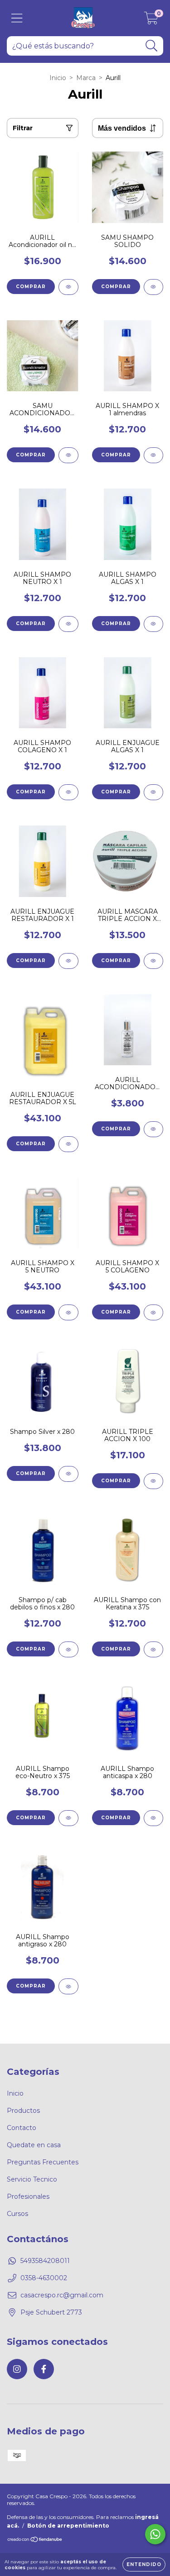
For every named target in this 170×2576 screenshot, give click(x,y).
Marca (86, 78)
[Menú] (17, 18)
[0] (151, 20)
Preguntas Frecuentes (43, 2162)
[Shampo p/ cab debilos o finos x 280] (68, 1649)
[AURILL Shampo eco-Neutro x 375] (68, 1818)
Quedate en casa (34, 2145)
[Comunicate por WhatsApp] (155, 2534)
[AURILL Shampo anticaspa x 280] (154, 1818)
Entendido (144, 2564)
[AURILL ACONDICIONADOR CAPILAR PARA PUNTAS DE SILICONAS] (154, 1129)
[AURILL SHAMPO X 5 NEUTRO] (68, 1312)
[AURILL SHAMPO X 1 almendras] (154, 455)
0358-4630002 (44, 2278)
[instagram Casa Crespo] (17, 2369)
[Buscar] (152, 46)
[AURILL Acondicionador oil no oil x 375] (68, 287)
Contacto (22, 2128)
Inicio (58, 78)
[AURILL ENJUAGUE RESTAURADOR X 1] (68, 961)
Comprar (116, 287)
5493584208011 (45, 2261)
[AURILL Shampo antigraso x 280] (68, 1986)
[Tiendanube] (35, 2540)
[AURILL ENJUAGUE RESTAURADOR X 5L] (68, 1144)
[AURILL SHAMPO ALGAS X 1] (154, 624)
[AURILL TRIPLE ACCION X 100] (154, 1481)
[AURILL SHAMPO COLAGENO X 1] (68, 792)
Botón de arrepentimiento (68, 2526)
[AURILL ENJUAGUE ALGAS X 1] (154, 792)
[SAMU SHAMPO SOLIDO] (154, 287)
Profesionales (28, 2196)
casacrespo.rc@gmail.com (62, 2295)
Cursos (17, 2214)
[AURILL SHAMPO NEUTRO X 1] (68, 624)
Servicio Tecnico (32, 2179)
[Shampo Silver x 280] (68, 1474)
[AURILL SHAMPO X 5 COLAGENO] (154, 1312)
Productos (23, 2111)
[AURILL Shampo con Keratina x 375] (154, 1649)
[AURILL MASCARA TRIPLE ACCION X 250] (154, 961)
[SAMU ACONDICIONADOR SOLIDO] (68, 455)
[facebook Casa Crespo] (44, 2369)
